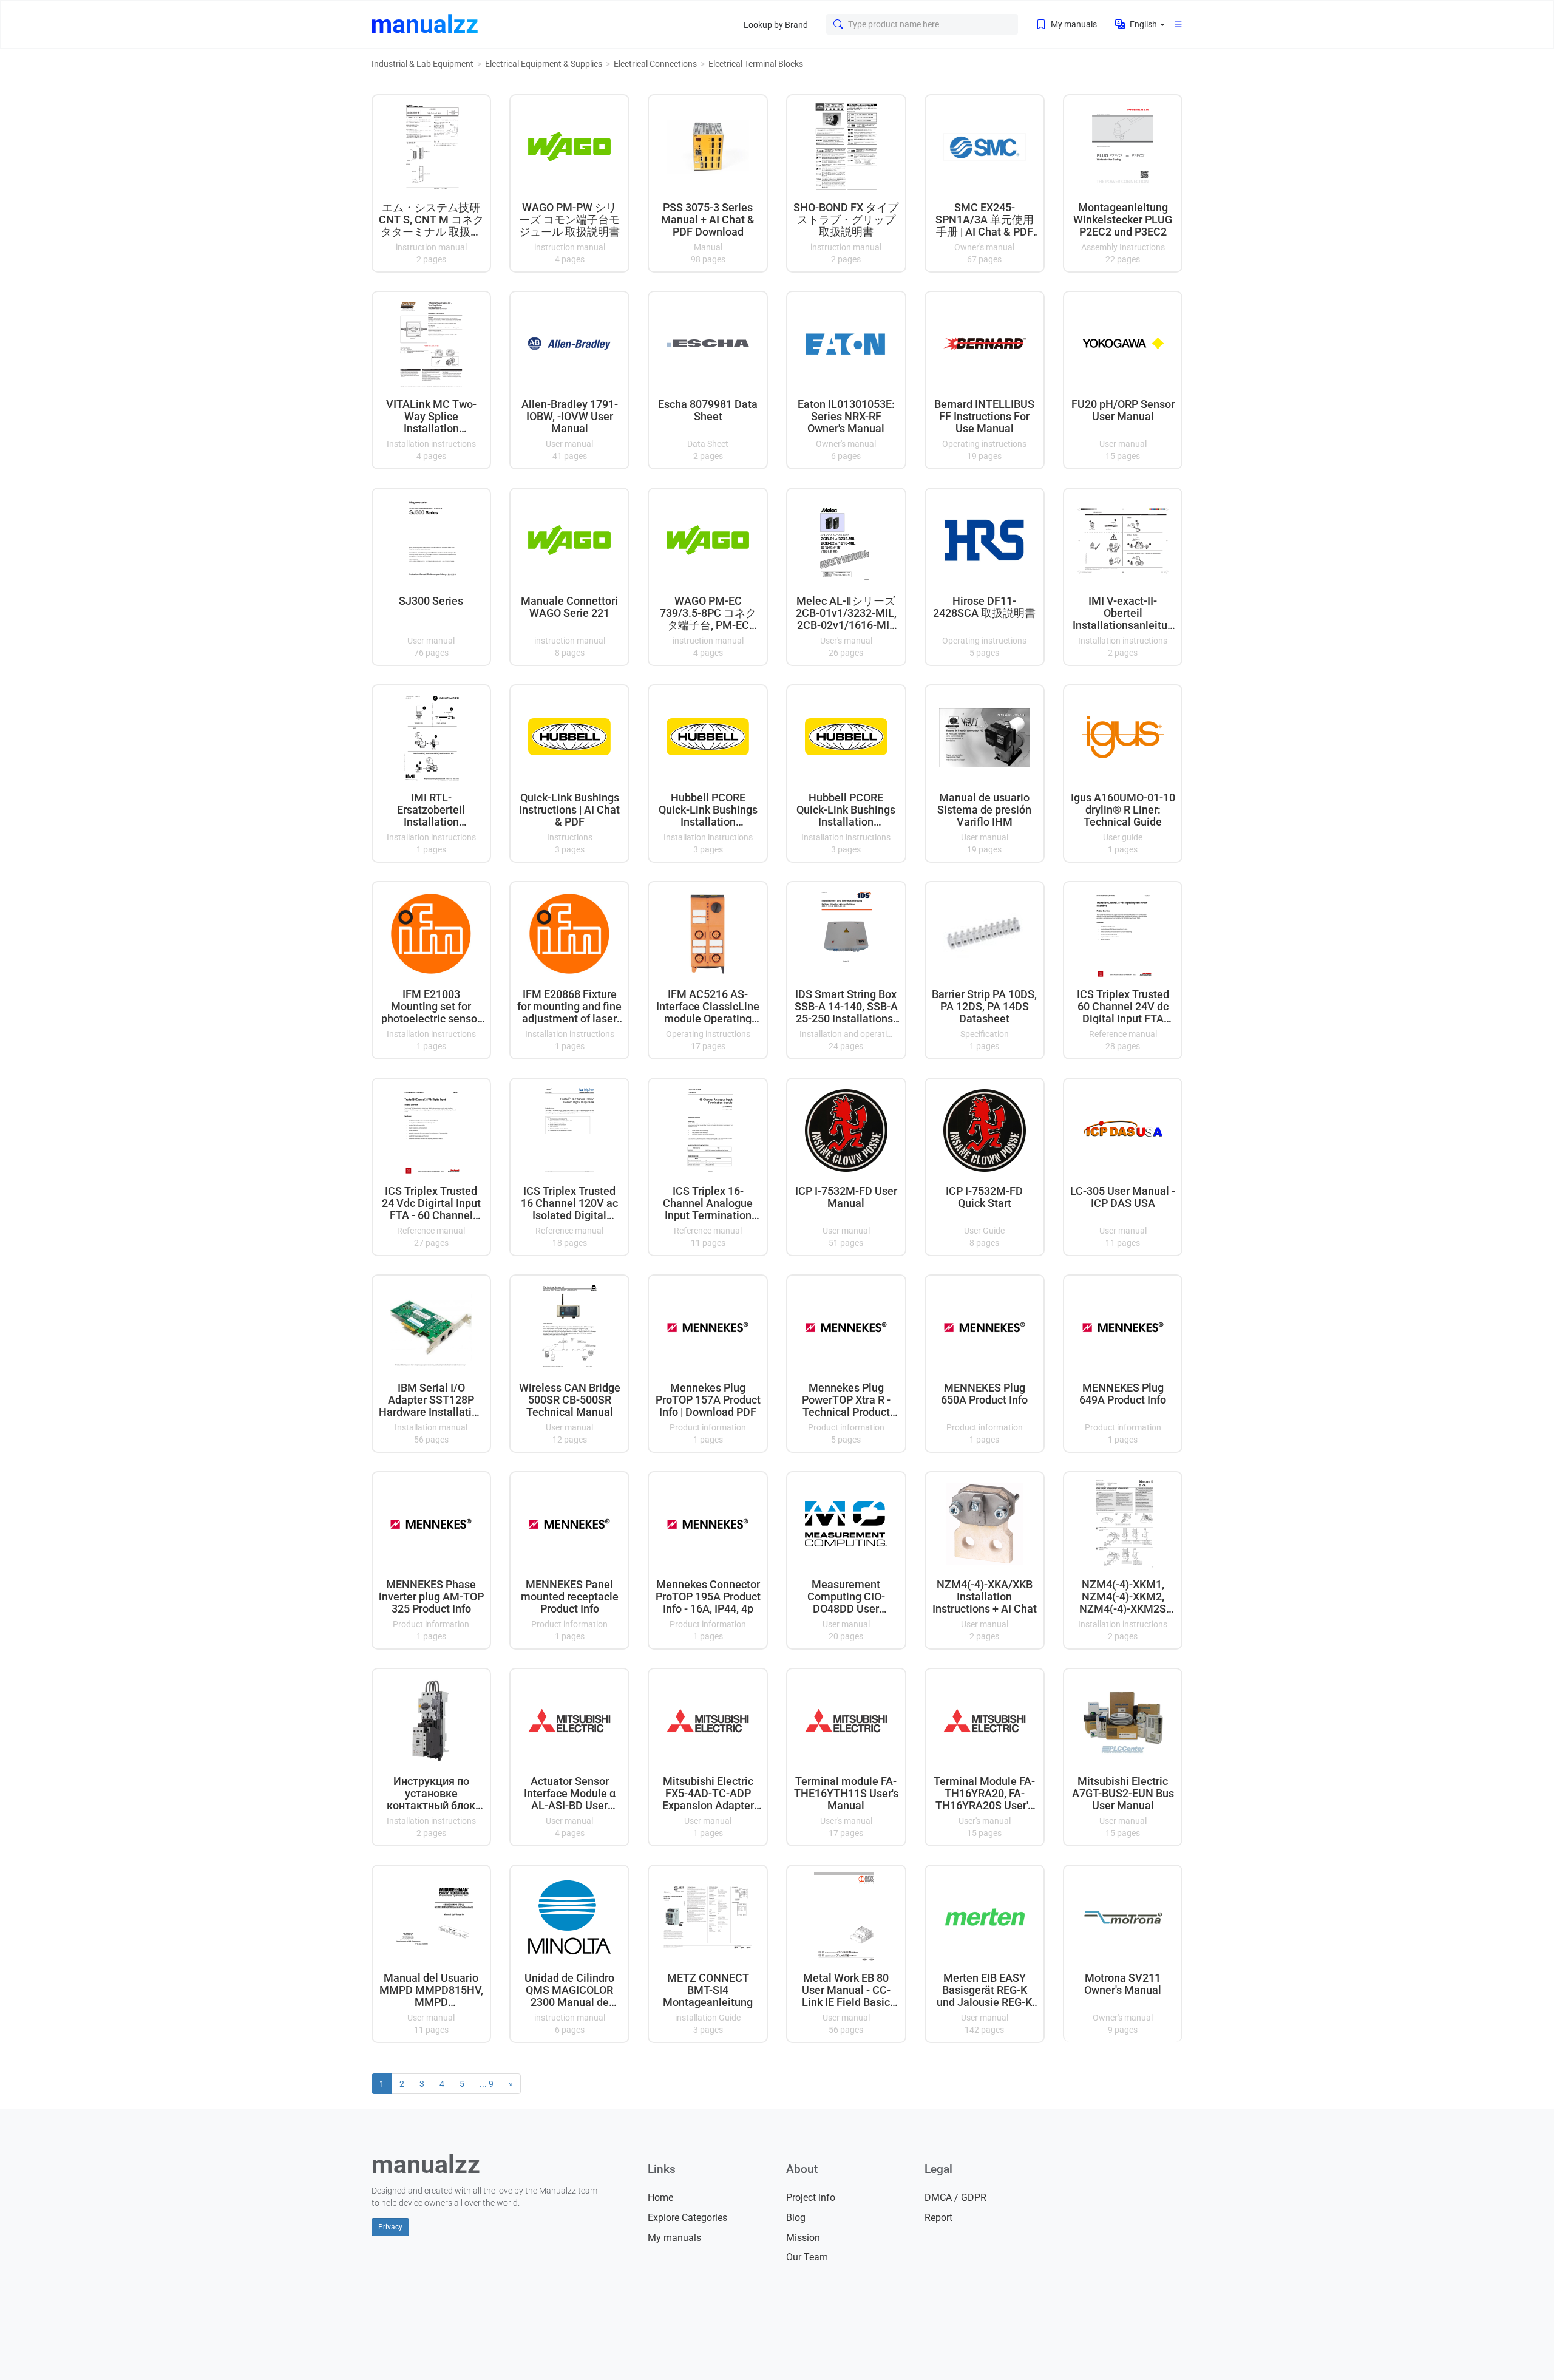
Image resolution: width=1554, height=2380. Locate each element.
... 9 (487, 2084)
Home (660, 2198)
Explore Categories (687, 2218)
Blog (796, 2218)
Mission (803, 2238)
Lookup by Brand (776, 25)
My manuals (1073, 24)
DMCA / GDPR (955, 2198)
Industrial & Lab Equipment (422, 64)
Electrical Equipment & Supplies (544, 64)
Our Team (807, 2257)
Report (938, 2218)
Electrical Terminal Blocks (756, 64)
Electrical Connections (655, 64)
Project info (811, 2198)
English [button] (1143, 24)
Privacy (390, 2227)
